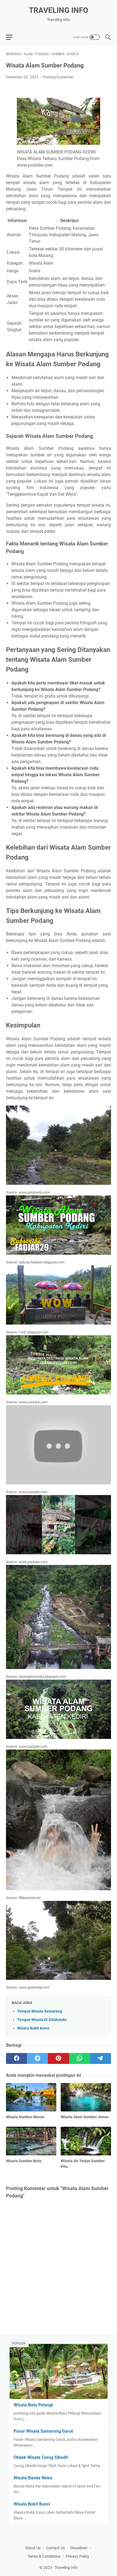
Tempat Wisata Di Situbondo (42, 2020)
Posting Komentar (58, 77)
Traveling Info (59, 10)
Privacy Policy (78, 2556)
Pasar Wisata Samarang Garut (43, 2431)
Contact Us (55, 2548)
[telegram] (101, 2058)
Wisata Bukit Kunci (33, 2028)
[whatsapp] (80, 2058)
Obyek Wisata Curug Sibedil (41, 2457)
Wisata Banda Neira (33, 2478)
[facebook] (16, 2058)
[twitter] (37, 2058)
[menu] (13, 37)
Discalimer (79, 2548)
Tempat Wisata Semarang (40, 2011)
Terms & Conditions (44, 2556)
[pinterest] (58, 2058)
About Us (33, 2548)
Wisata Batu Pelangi (33, 2405)
